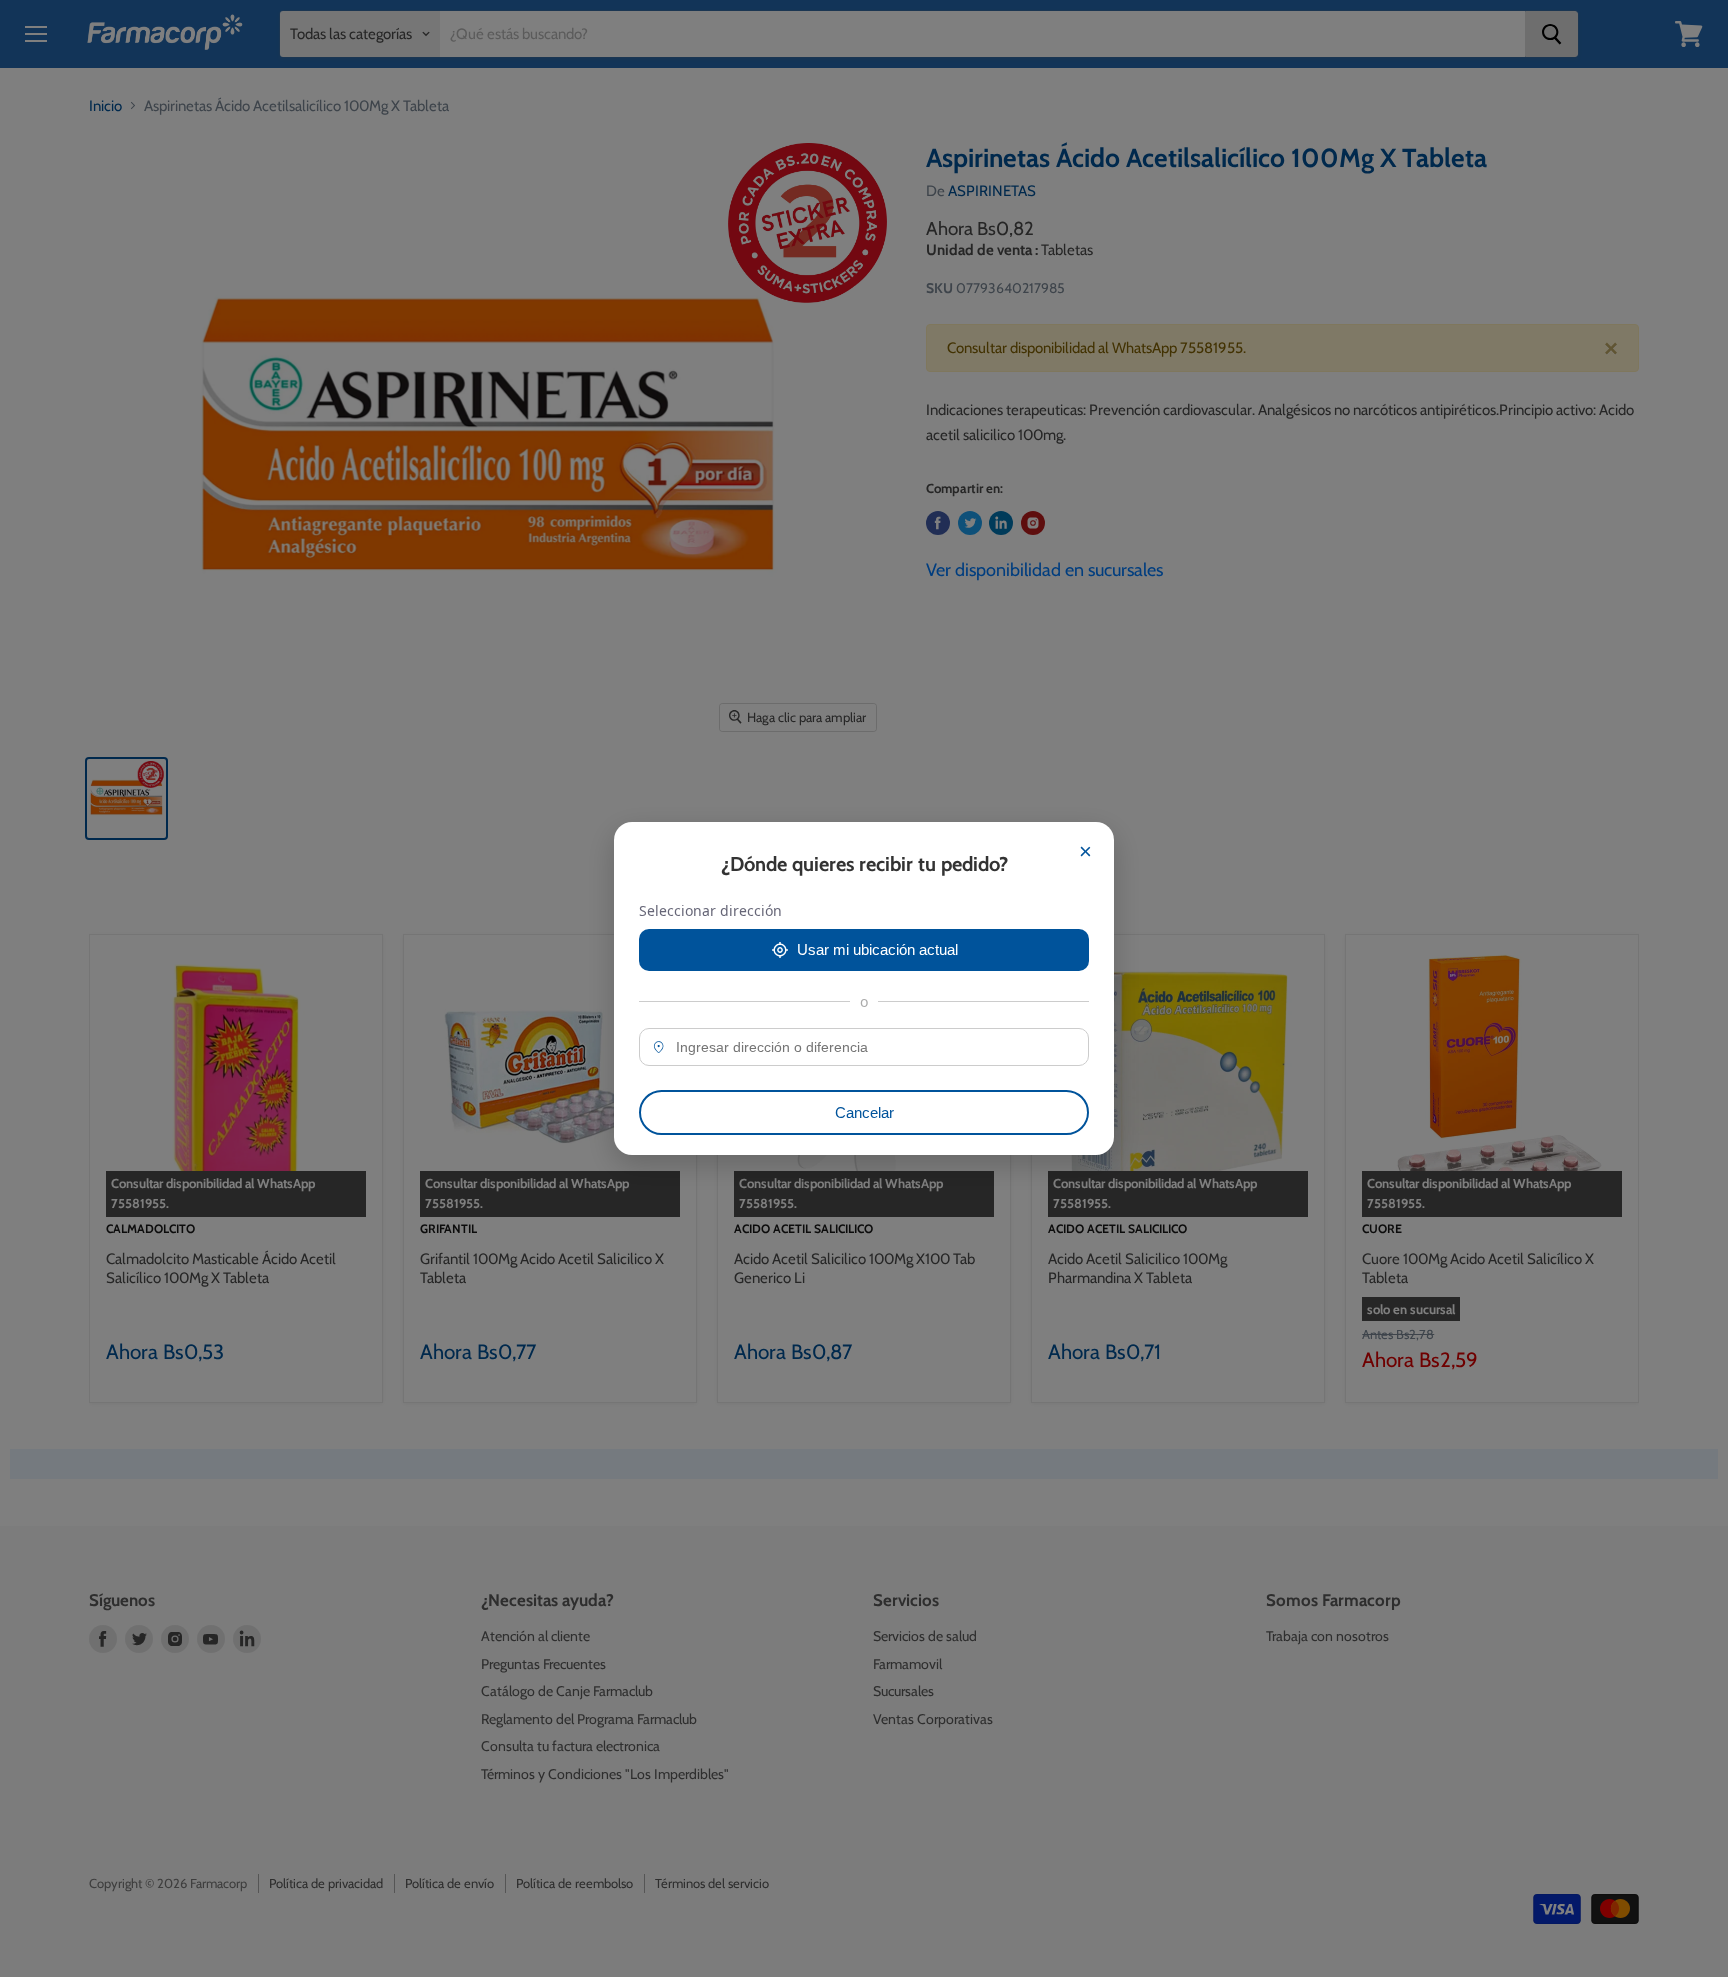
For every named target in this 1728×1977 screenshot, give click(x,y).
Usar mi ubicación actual (877, 949)
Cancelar (864, 1112)
